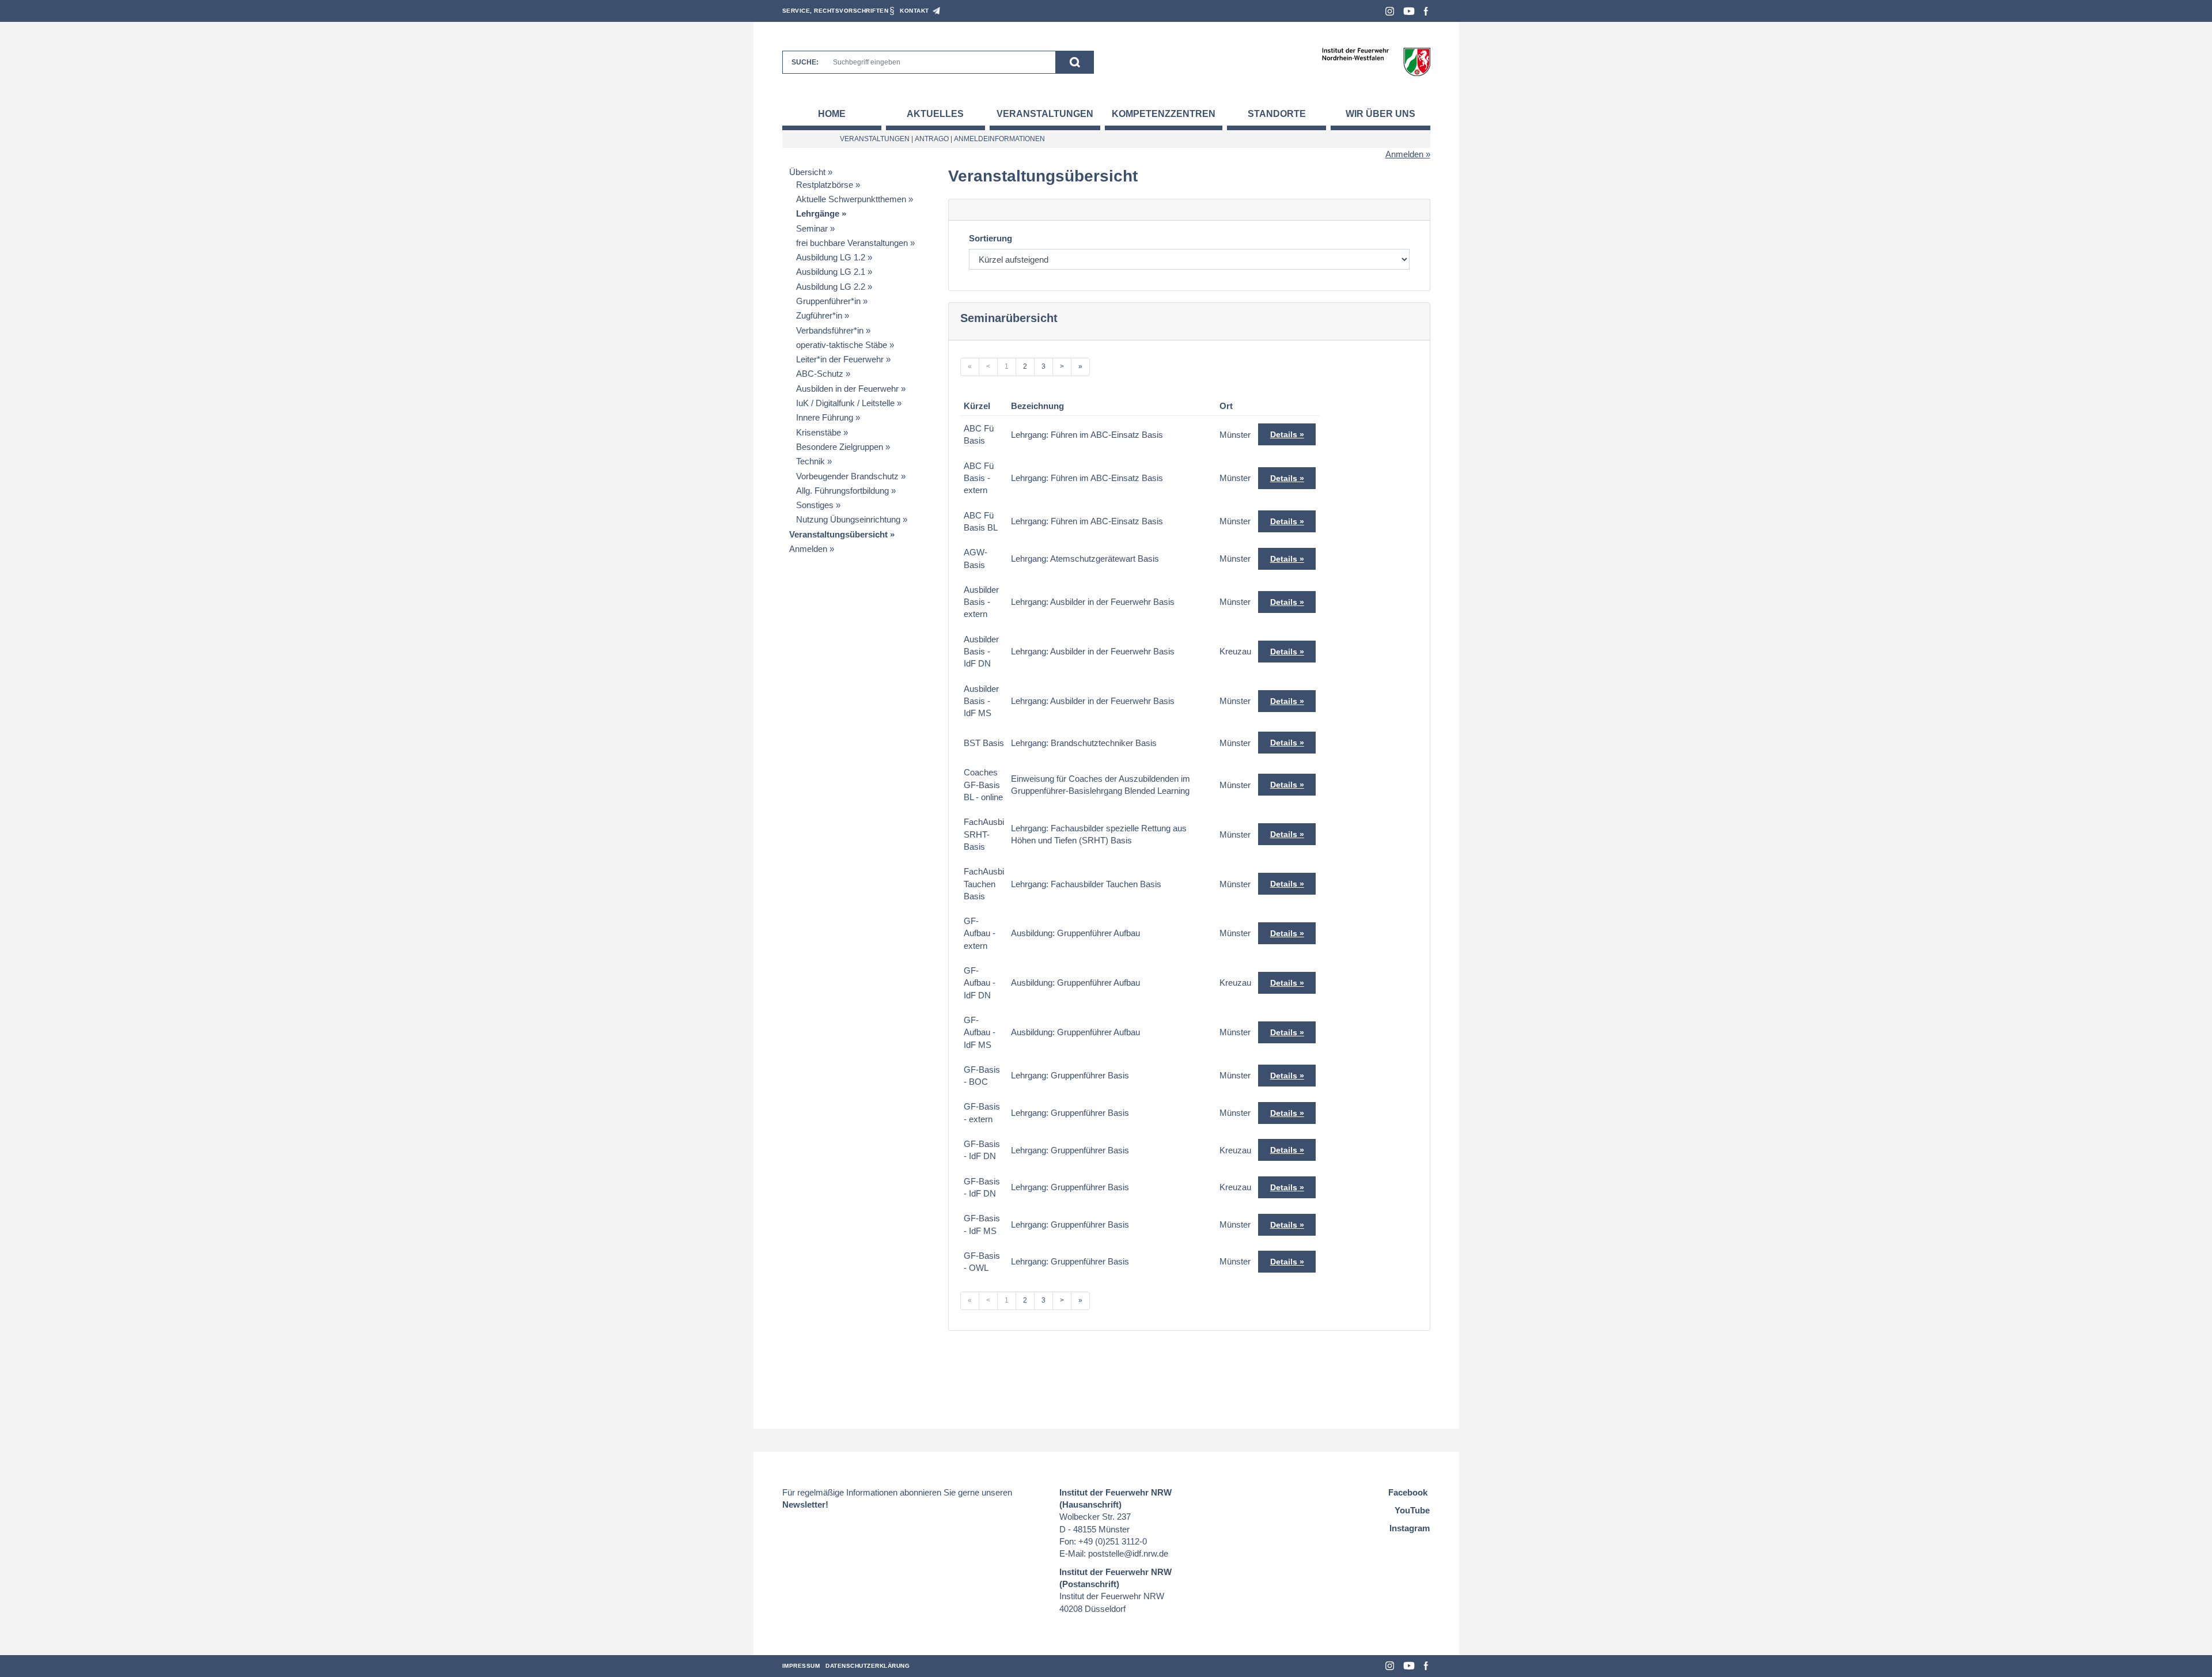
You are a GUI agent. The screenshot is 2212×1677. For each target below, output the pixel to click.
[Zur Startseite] (1376, 61)
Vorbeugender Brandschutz (847, 476)
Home (832, 114)
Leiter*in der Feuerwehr (840, 359)
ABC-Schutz (820, 374)
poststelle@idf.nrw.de (1128, 1553)
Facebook (1426, 11)
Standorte (1277, 114)
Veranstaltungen (1045, 114)
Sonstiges (815, 505)
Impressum (801, 1666)
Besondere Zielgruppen (840, 447)
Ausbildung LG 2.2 (831, 287)
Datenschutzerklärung (868, 1666)
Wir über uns (1380, 114)
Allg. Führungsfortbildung (842, 491)
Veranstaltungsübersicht (838, 534)
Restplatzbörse (825, 185)
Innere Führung (825, 417)
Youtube (1409, 11)
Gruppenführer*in (828, 301)
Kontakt (914, 11)
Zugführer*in (819, 315)
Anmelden (1404, 154)
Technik (810, 461)
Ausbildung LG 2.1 (831, 272)
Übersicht (807, 172)
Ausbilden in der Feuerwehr (847, 389)
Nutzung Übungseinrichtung (848, 519)
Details (1284, 434)
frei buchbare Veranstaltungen (852, 243)
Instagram (1390, 11)
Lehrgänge (818, 213)
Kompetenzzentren (1164, 114)
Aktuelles (935, 114)
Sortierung (991, 238)
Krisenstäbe (819, 432)
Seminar (812, 228)
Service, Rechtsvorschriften (836, 11)
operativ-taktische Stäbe (842, 345)
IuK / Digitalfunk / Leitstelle (845, 403)
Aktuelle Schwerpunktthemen (851, 199)
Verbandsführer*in (830, 330)
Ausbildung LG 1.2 (831, 257)
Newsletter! (805, 1504)
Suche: (805, 62)
